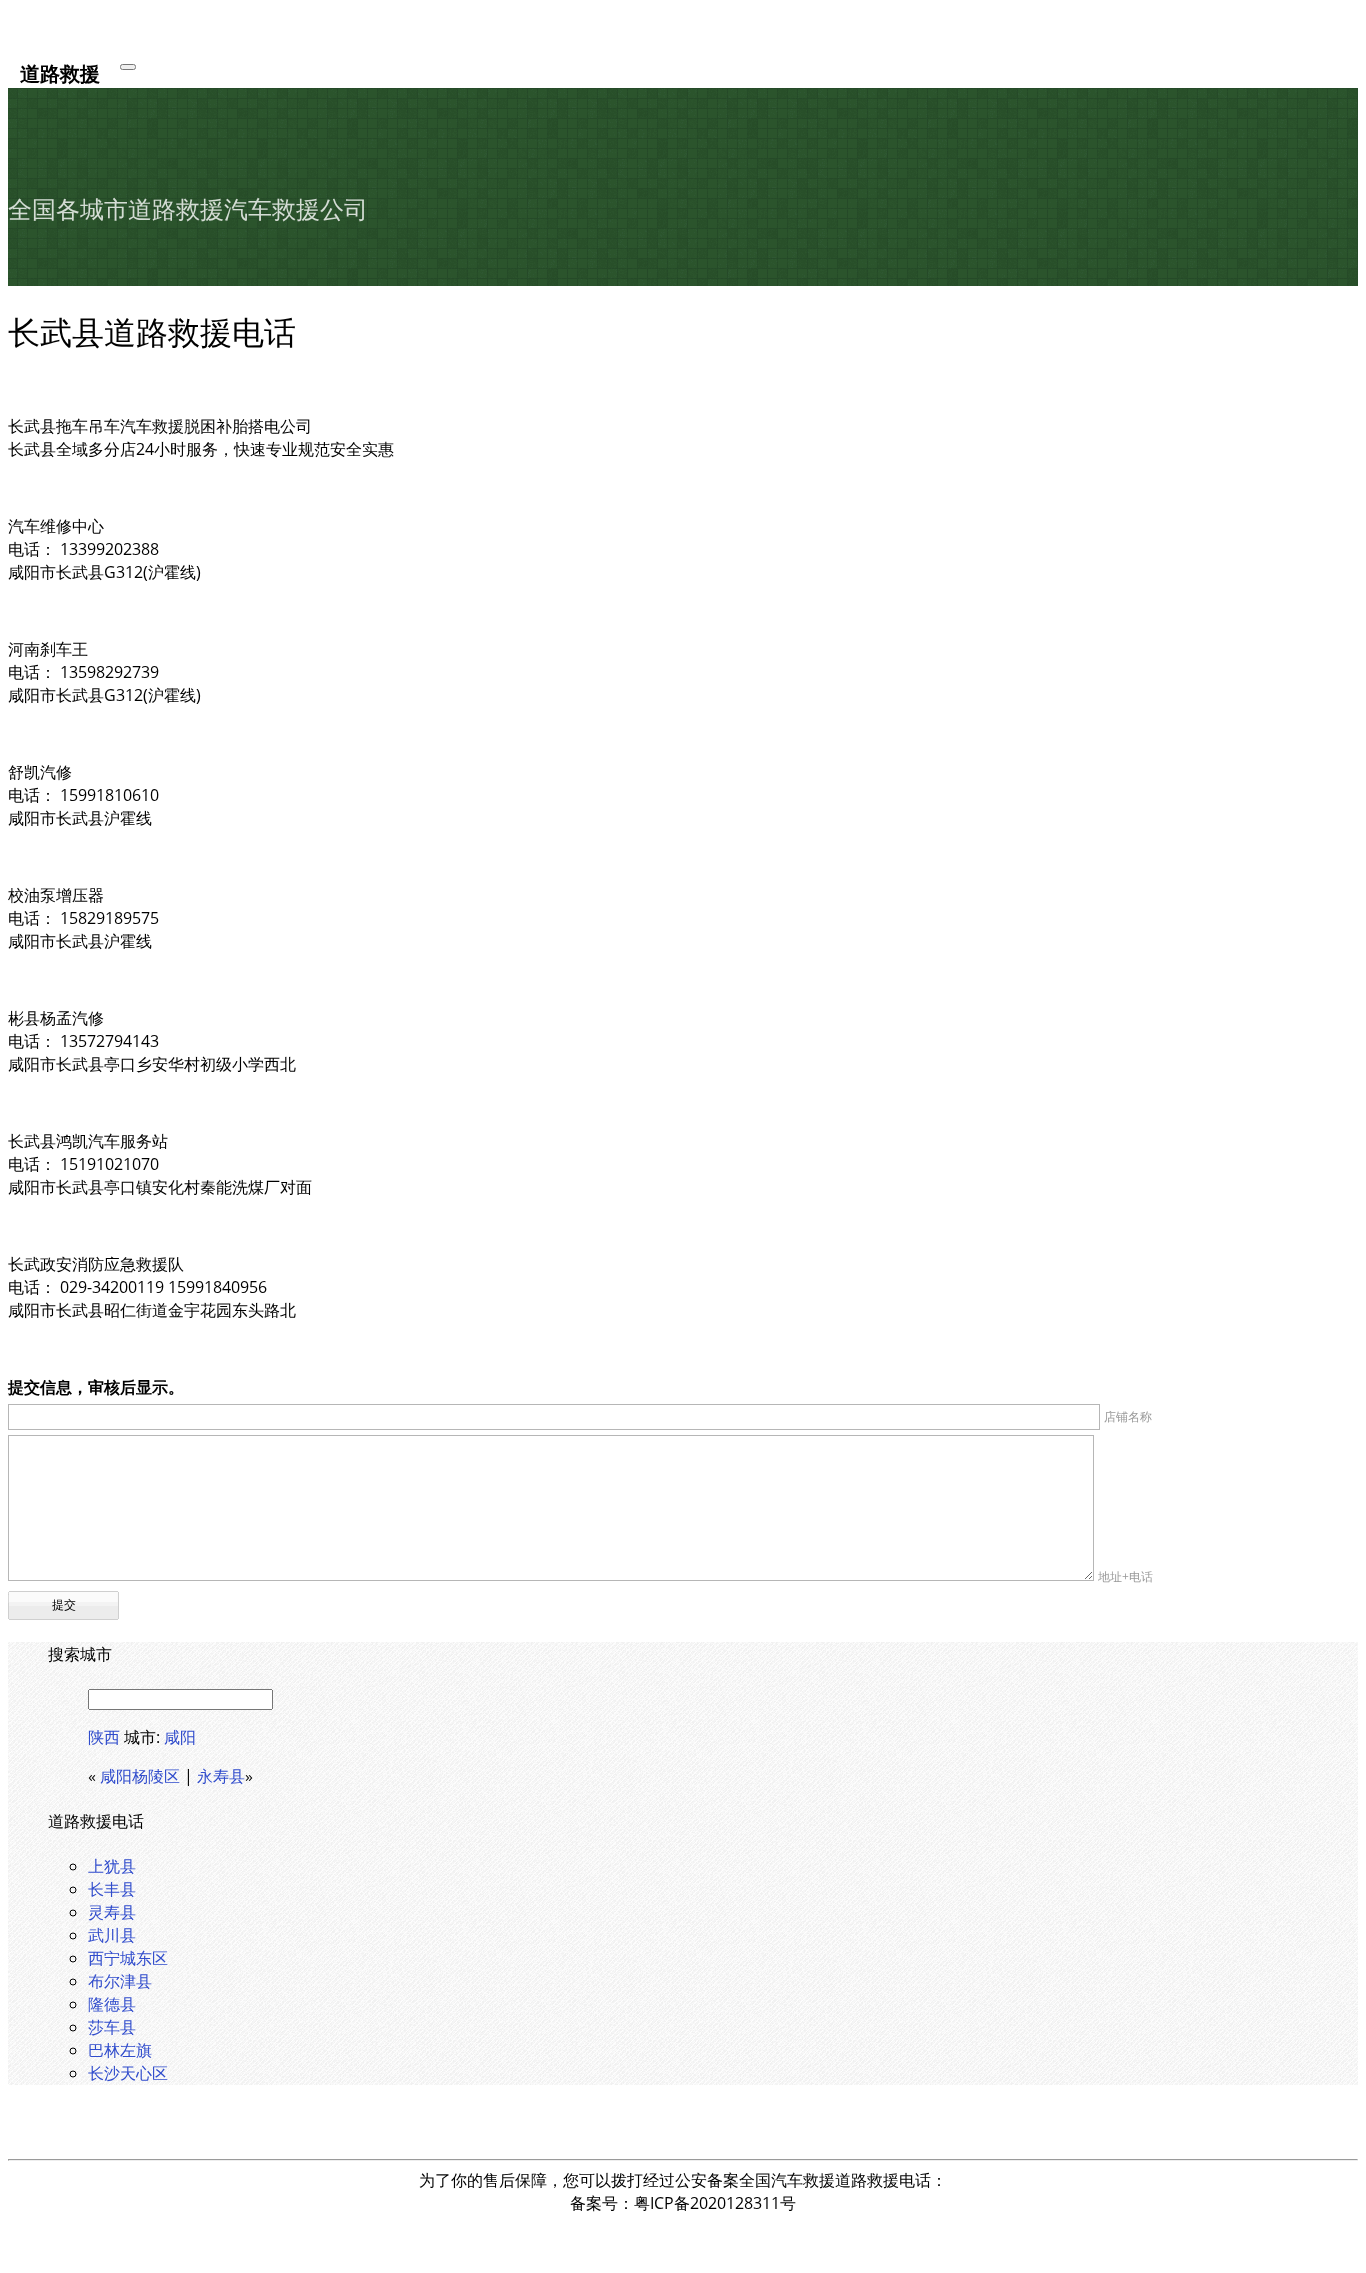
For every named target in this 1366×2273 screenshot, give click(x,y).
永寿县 (221, 1776)
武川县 (112, 1935)
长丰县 (112, 1889)
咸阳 (180, 1737)
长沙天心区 (128, 2073)
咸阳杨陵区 (140, 1776)
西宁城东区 (128, 1958)
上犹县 (112, 1866)
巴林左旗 (120, 2050)
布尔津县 (120, 1981)
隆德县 (112, 2004)
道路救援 (60, 72)
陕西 (104, 1737)
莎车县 (112, 2027)
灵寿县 (112, 1912)
